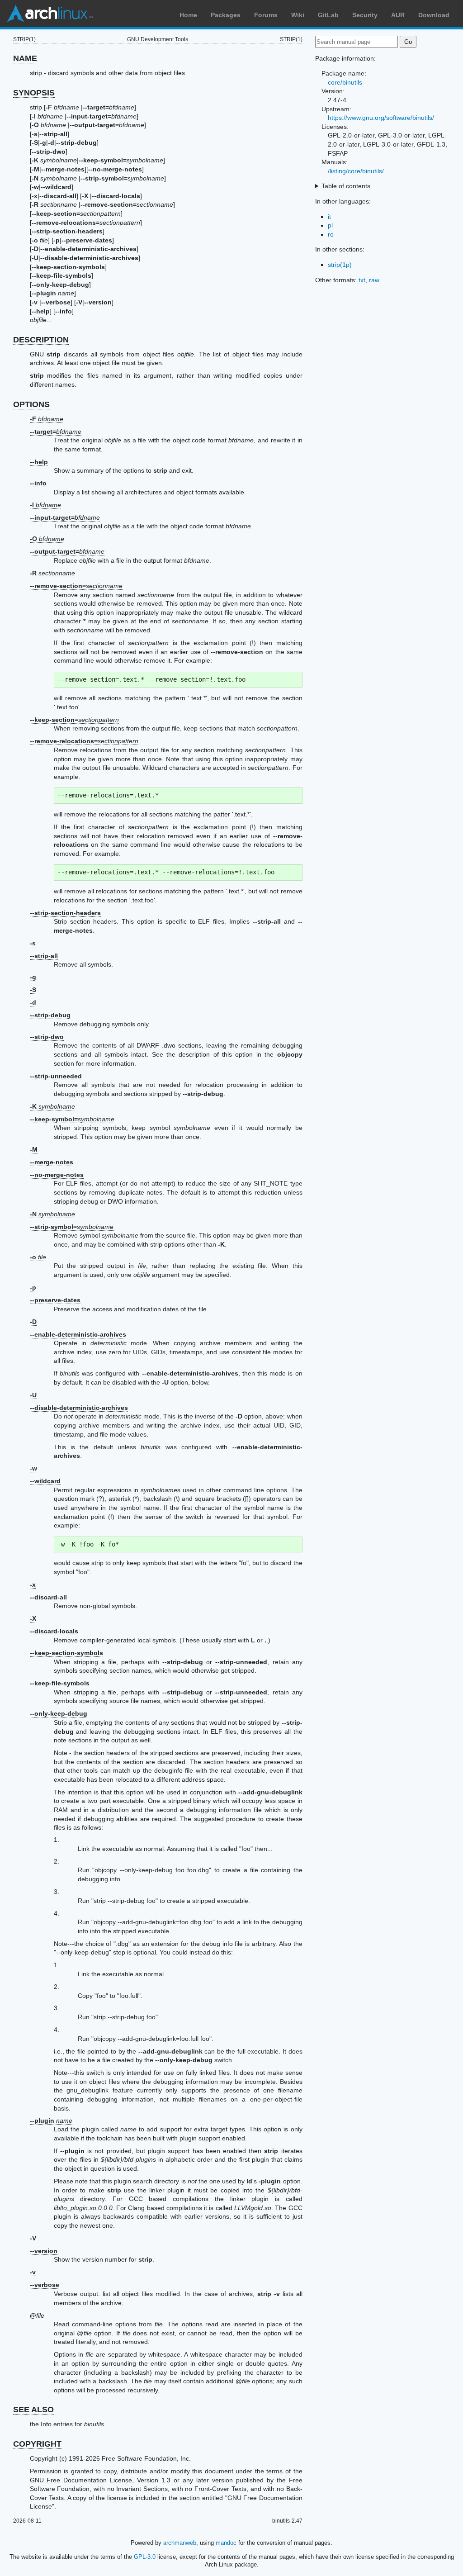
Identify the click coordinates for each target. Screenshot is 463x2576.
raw (374, 280)
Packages (226, 15)
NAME (25, 58)
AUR (398, 15)
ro (331, 234)
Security (365, 15)
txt (362, 280)
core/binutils (345, 82)
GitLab (328, 15)
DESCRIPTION (41, 340)
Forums (266, 15)
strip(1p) (340, 265)
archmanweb (180, 2543)
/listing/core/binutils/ (356, 171)
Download (434, 15)
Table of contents (346, 186)
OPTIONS (31, 404)
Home (188, 15)
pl (330, 225)
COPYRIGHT (37, 2444)
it (329, 217)
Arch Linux (50, 14)
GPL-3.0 (145, 2557)
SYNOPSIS (34, 93)
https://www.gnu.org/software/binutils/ (381, 118)
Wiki (298, 15)
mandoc (226, 2543)
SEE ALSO (33, 2410)
